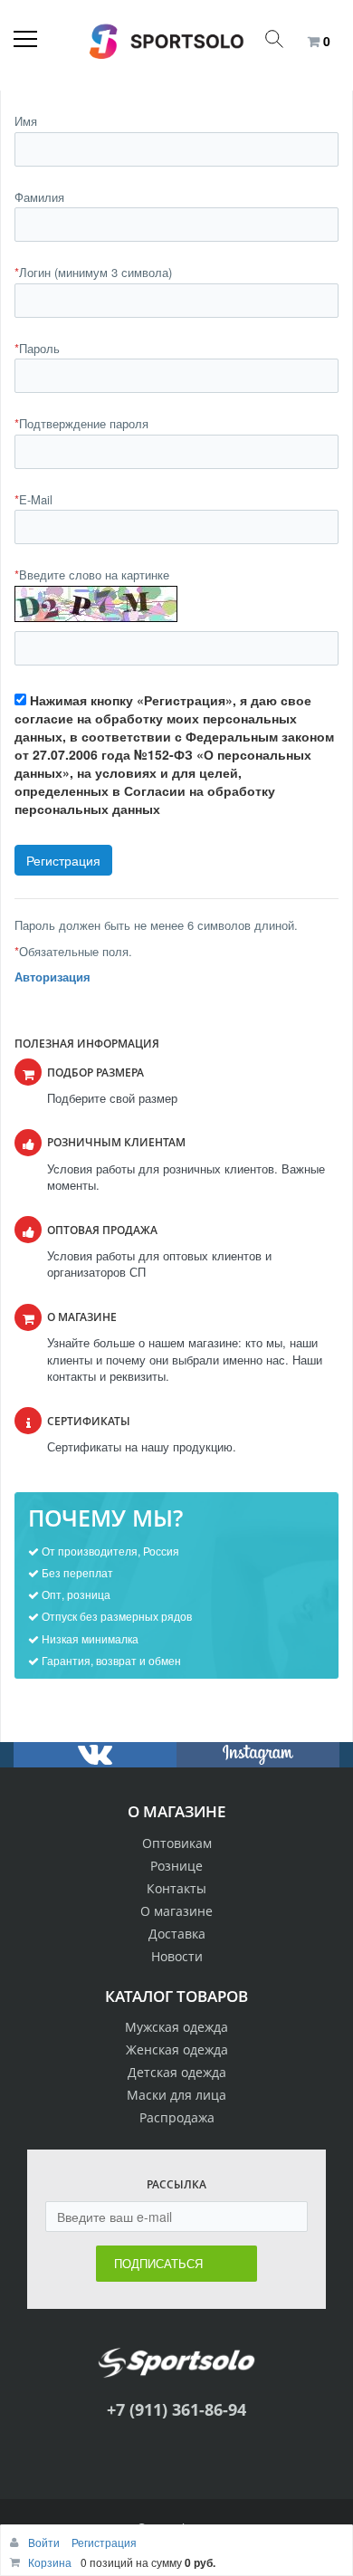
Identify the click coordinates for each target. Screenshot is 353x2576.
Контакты (176, 1888)
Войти (45, 2542)
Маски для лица (176, 2095)
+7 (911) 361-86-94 (176, 2409)
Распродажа (177, 2117)
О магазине (176, 1911)
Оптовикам (177, 1843)
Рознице (176, 1866)
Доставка (177, 1934)
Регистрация (104, 2542)
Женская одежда (177, 2049)
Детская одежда (177, 2072)
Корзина (50, 2562)
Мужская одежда (176, 2027)
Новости (177, 1956)
